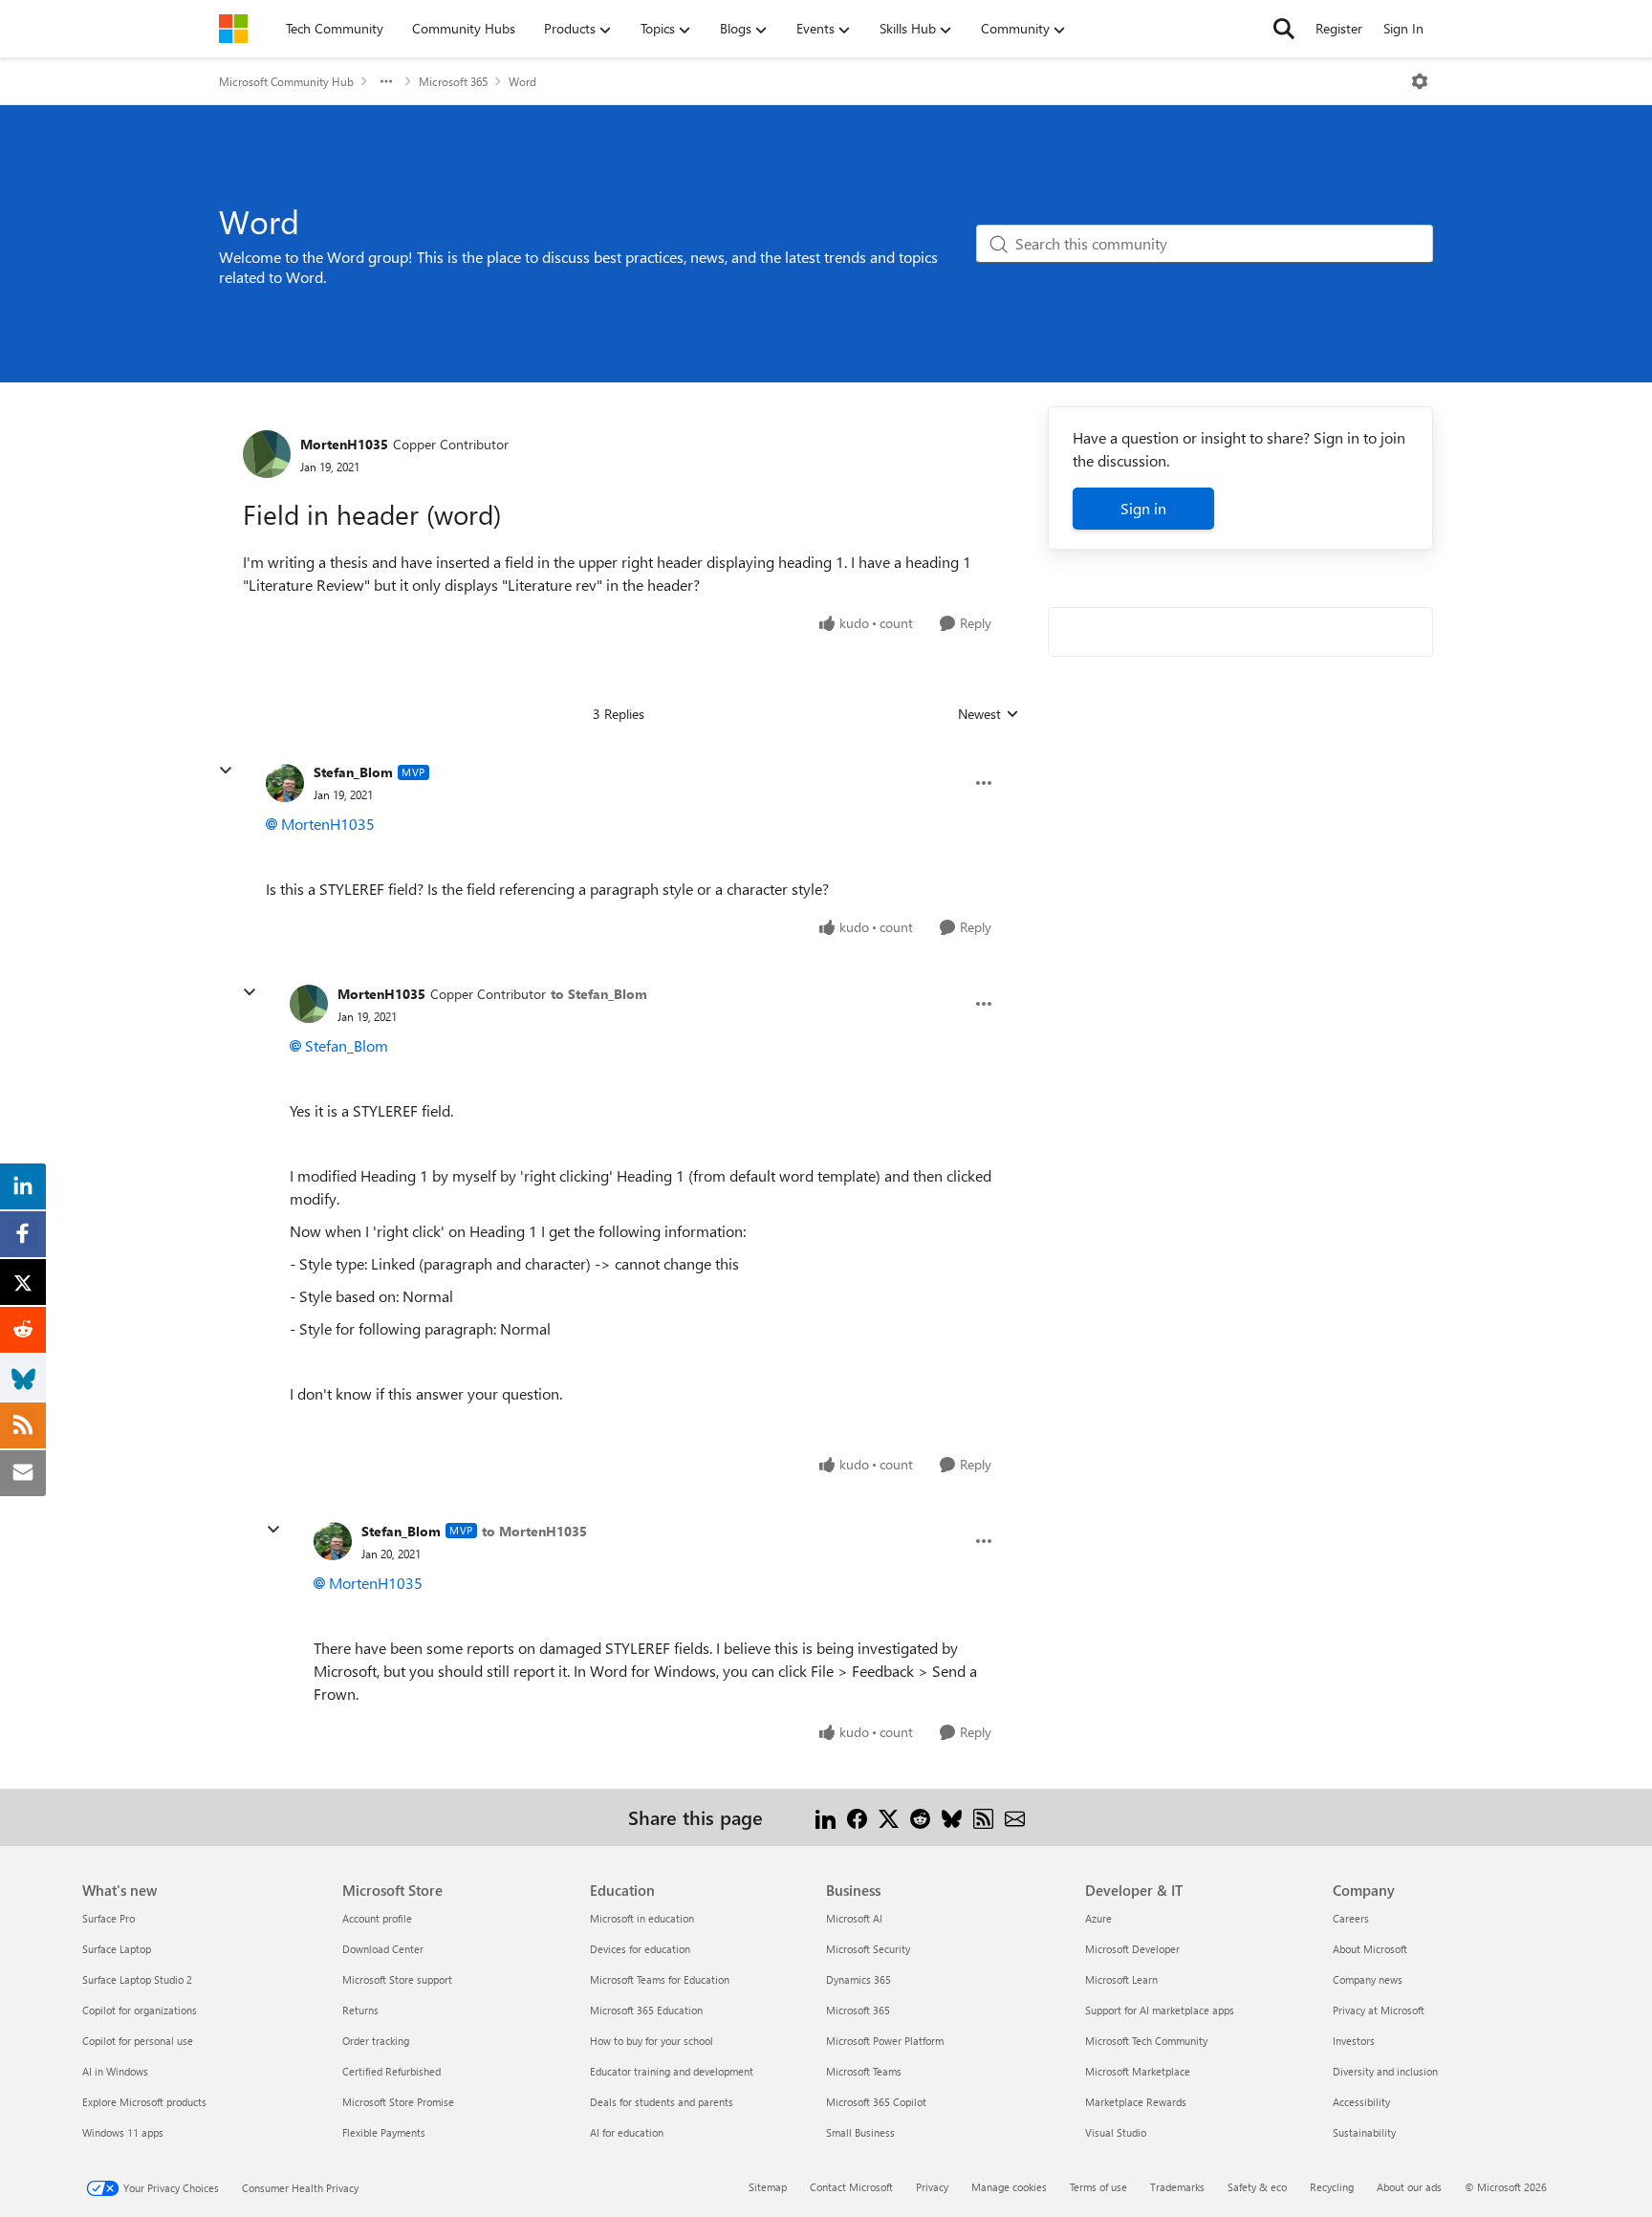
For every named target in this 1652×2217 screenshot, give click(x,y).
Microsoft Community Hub (286, 81)
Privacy (932, 2187)
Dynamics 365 (859, 1979)
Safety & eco (1257, 2187)
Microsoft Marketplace (1138, 2071)
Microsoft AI (854, 1918)
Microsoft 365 (453, 81)
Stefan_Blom (353, 772)
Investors (1354, 2041)
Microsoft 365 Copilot (876, 2102)
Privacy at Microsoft (1379, 2010)
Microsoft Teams (864, 2071)
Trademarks (1177, 2187)
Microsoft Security (868, 1949)
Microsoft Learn (1121, 1979)
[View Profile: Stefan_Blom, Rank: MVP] (285, 783)
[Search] (1284, 29)
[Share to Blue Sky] (952, 1817)
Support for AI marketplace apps (1160, 2010)
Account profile (377, 1918)
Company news (1368, 1979)
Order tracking (376, 2041)
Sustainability (1364, 2132)
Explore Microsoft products (144, 2102)
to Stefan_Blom (599, 994)
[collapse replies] (226, 771)
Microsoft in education (642, 1918)
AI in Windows (115, 2071)
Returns (360, 2010)
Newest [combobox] (989, 714)
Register (1339, 28)
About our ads (1409, 2187)
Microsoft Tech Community (1146, 2041)
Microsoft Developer (1132, 1949)
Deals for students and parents (662, 2102)
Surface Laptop (117, 1949)
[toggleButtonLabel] (1420, 81)
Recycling (1332, 2187)
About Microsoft (1370, 1949)
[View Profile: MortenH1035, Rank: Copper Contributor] (267, 454)
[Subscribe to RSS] (983, 1817)
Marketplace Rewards (1136, 2102)
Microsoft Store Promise (398, 2102)
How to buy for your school (652, 2041)
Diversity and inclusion (1385, 2071)
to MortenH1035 (534, 1531)
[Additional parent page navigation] (386, 81)
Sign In (1403, 28)
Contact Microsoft (851, 2187)
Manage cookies (1009, 2187)
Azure (1098, 1918)
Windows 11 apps (123, 2132)
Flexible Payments (384, 2132)
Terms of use (1098, 2187)
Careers (1351, 1918)
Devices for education (640, 1949)
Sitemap (768, 2187)
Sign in (1143, 508)
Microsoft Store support (397, 1979)
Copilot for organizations (140, 2010)
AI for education (627, 2132)
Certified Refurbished (391, 2071)
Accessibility (1361, 2102)
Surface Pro (109, 1918)
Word (522, 81)
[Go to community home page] (233, 29)
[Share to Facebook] (857, 1817)
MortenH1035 (344, 444)
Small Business (860, 2132)
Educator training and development (672, 2071)
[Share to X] (889, 1817)
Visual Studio (1116, 2132)
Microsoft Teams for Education (660, 1979)
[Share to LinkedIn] (826, 1817)
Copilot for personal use (138, 2041)
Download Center (383, 1949)
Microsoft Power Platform (885, 2041)
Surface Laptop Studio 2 (137, 1979)
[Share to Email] (1015, 1817)
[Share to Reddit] (920, 1817)
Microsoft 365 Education (646, 2010)
